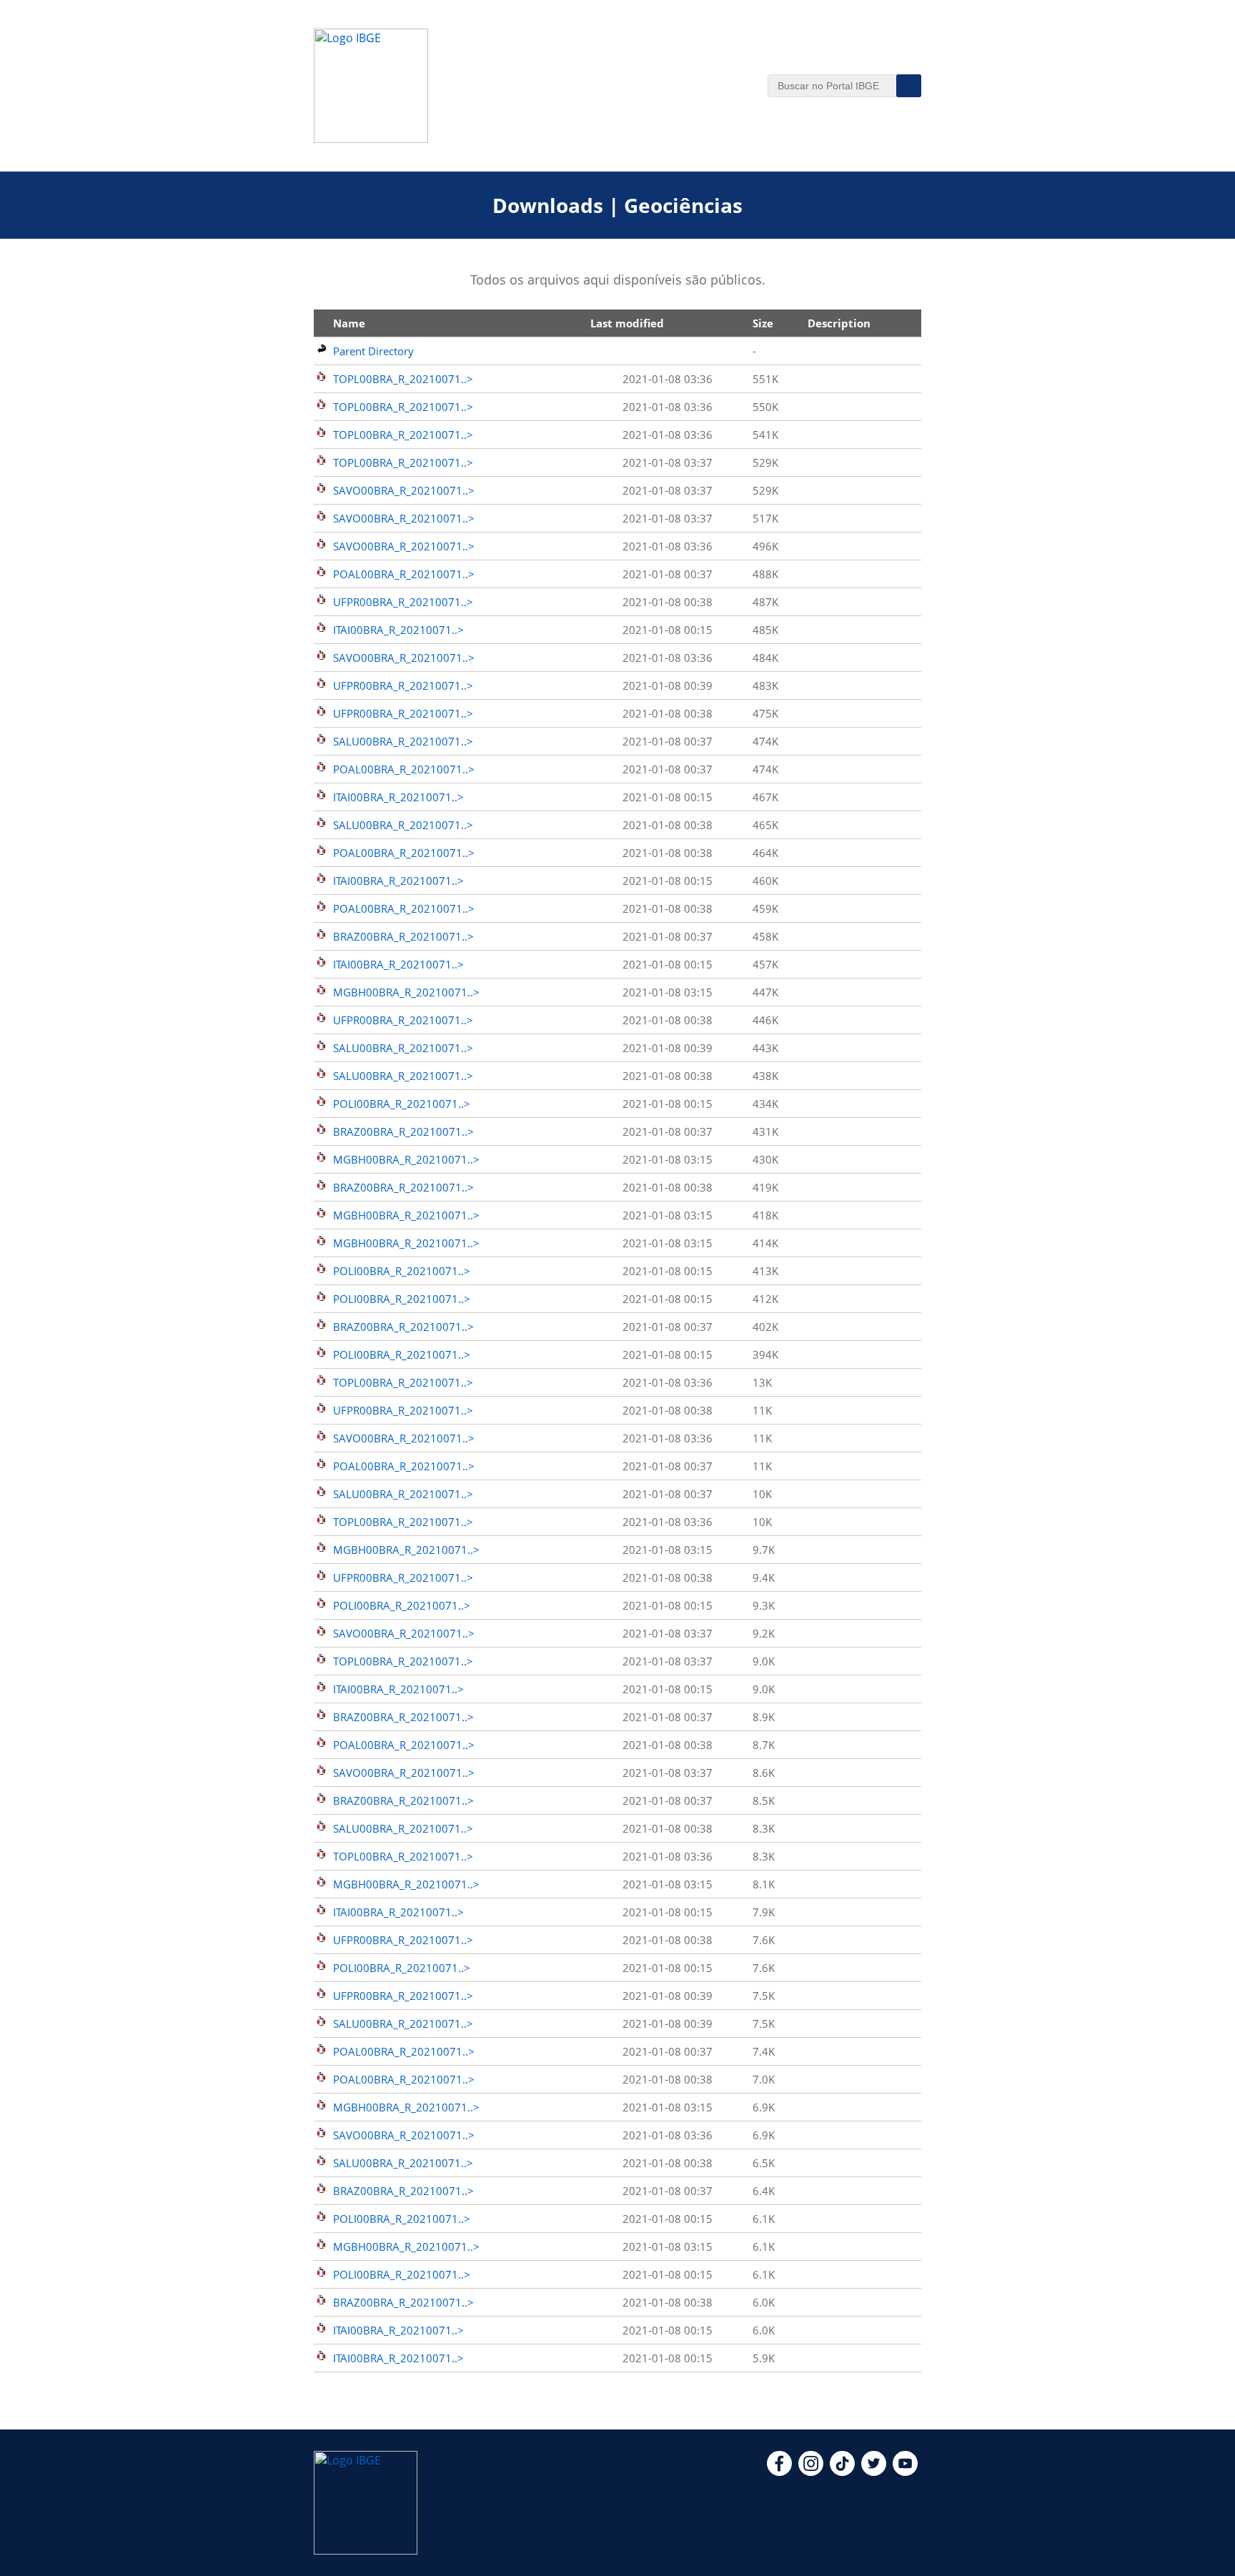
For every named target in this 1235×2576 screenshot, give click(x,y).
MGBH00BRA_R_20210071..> (406, 992)
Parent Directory (373, 351)
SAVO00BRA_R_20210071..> (404, 490)
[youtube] (905, 2472)
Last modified (627, 323)
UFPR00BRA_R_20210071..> (403, 602)
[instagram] (811, 2472)
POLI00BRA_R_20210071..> (402, 1104)
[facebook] (779, 2472)
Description (839, 323)
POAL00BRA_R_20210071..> (404, 574)
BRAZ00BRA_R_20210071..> (403, 936)
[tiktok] (842, 2472)
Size (763, 323)
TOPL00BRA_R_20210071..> (403, 379)
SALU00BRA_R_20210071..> (403, 741)
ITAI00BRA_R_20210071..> (398, 630)
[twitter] (874, 2472)
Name (349, 323)
